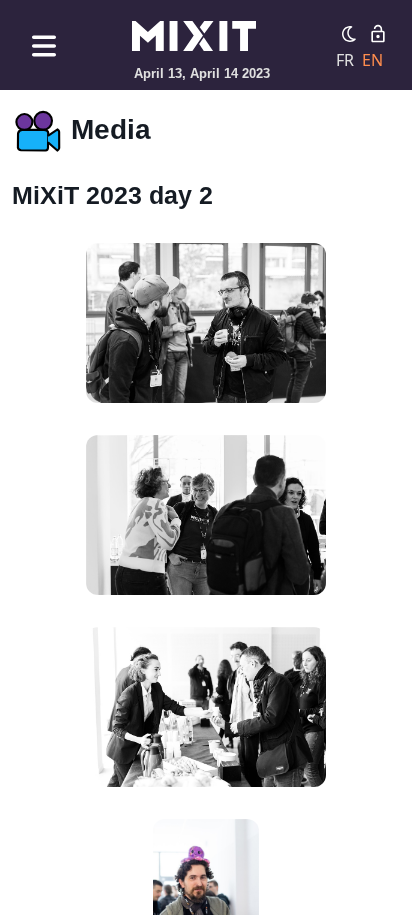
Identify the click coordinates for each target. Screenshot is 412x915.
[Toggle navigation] (44, 45)
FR (345, 60)
